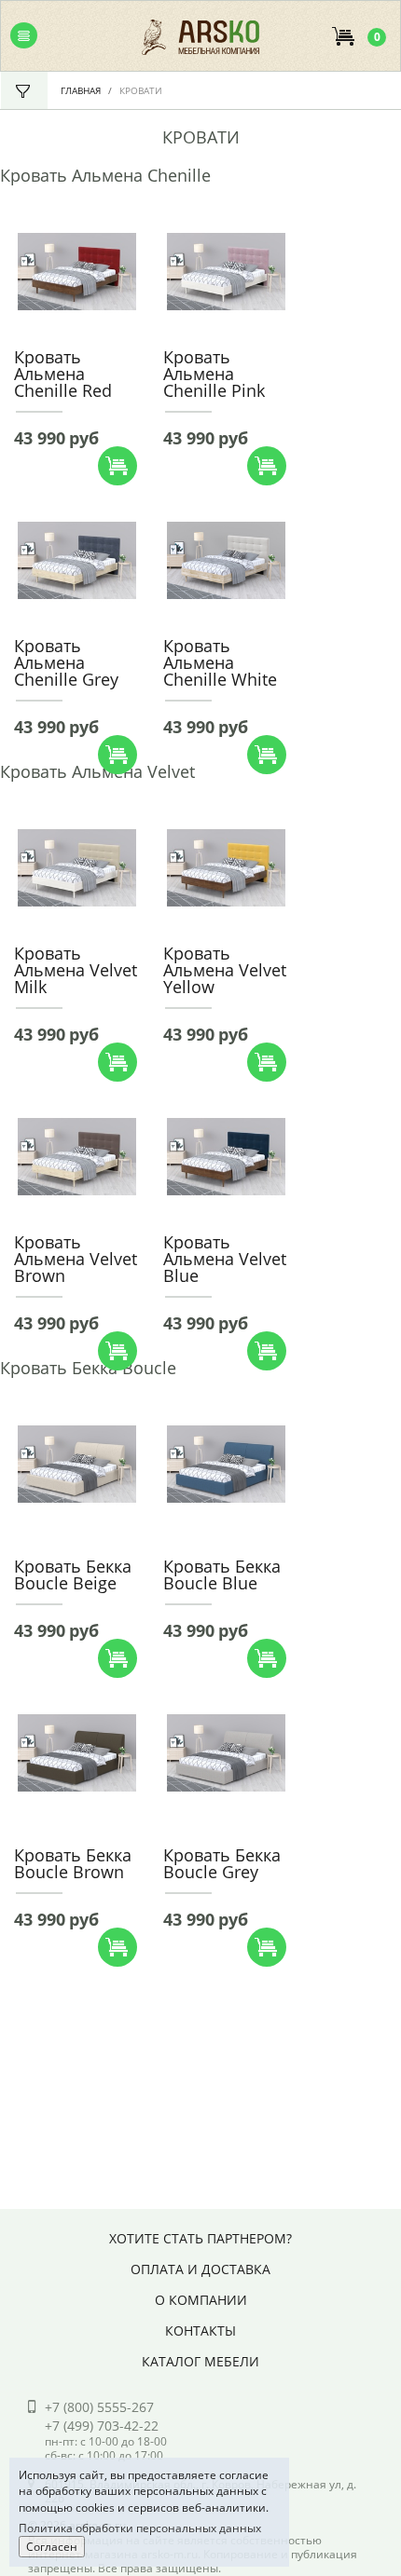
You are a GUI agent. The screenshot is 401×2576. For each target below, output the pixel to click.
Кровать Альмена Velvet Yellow (225, 970)
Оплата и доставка (200, 2269)
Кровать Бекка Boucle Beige (73, 1574)
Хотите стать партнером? (200, 2238)
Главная (81, 90)
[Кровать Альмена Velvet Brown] (77, 1155)
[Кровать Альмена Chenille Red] (77, 270)
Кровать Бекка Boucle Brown (73, 1863)
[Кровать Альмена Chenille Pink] (226, 270)
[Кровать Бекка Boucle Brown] (77, 1751)
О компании (201, 2300)
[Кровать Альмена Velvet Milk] (77, 866)
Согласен (52, 2547)
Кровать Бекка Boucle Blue (222, 1574)
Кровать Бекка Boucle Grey (222, 1863)
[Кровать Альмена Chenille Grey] (77, 559)
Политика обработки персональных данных (140, 2528)
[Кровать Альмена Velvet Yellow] (226, 866)
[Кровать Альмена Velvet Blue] (226, 1155)
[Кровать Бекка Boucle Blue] (226, 1463)
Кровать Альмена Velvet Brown (76, 1259)
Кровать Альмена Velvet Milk (76, 970)
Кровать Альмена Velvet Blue (225, 1259)
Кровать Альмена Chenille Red (63, 374)
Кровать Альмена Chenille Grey (66, 662)
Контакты (200, 2331)
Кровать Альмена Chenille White (220, 662)
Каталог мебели (200, 2361)
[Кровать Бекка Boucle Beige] (77, 1463)
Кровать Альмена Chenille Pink (214, 374)
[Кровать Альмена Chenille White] (226, 559)
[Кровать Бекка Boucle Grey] (226, 1751)
